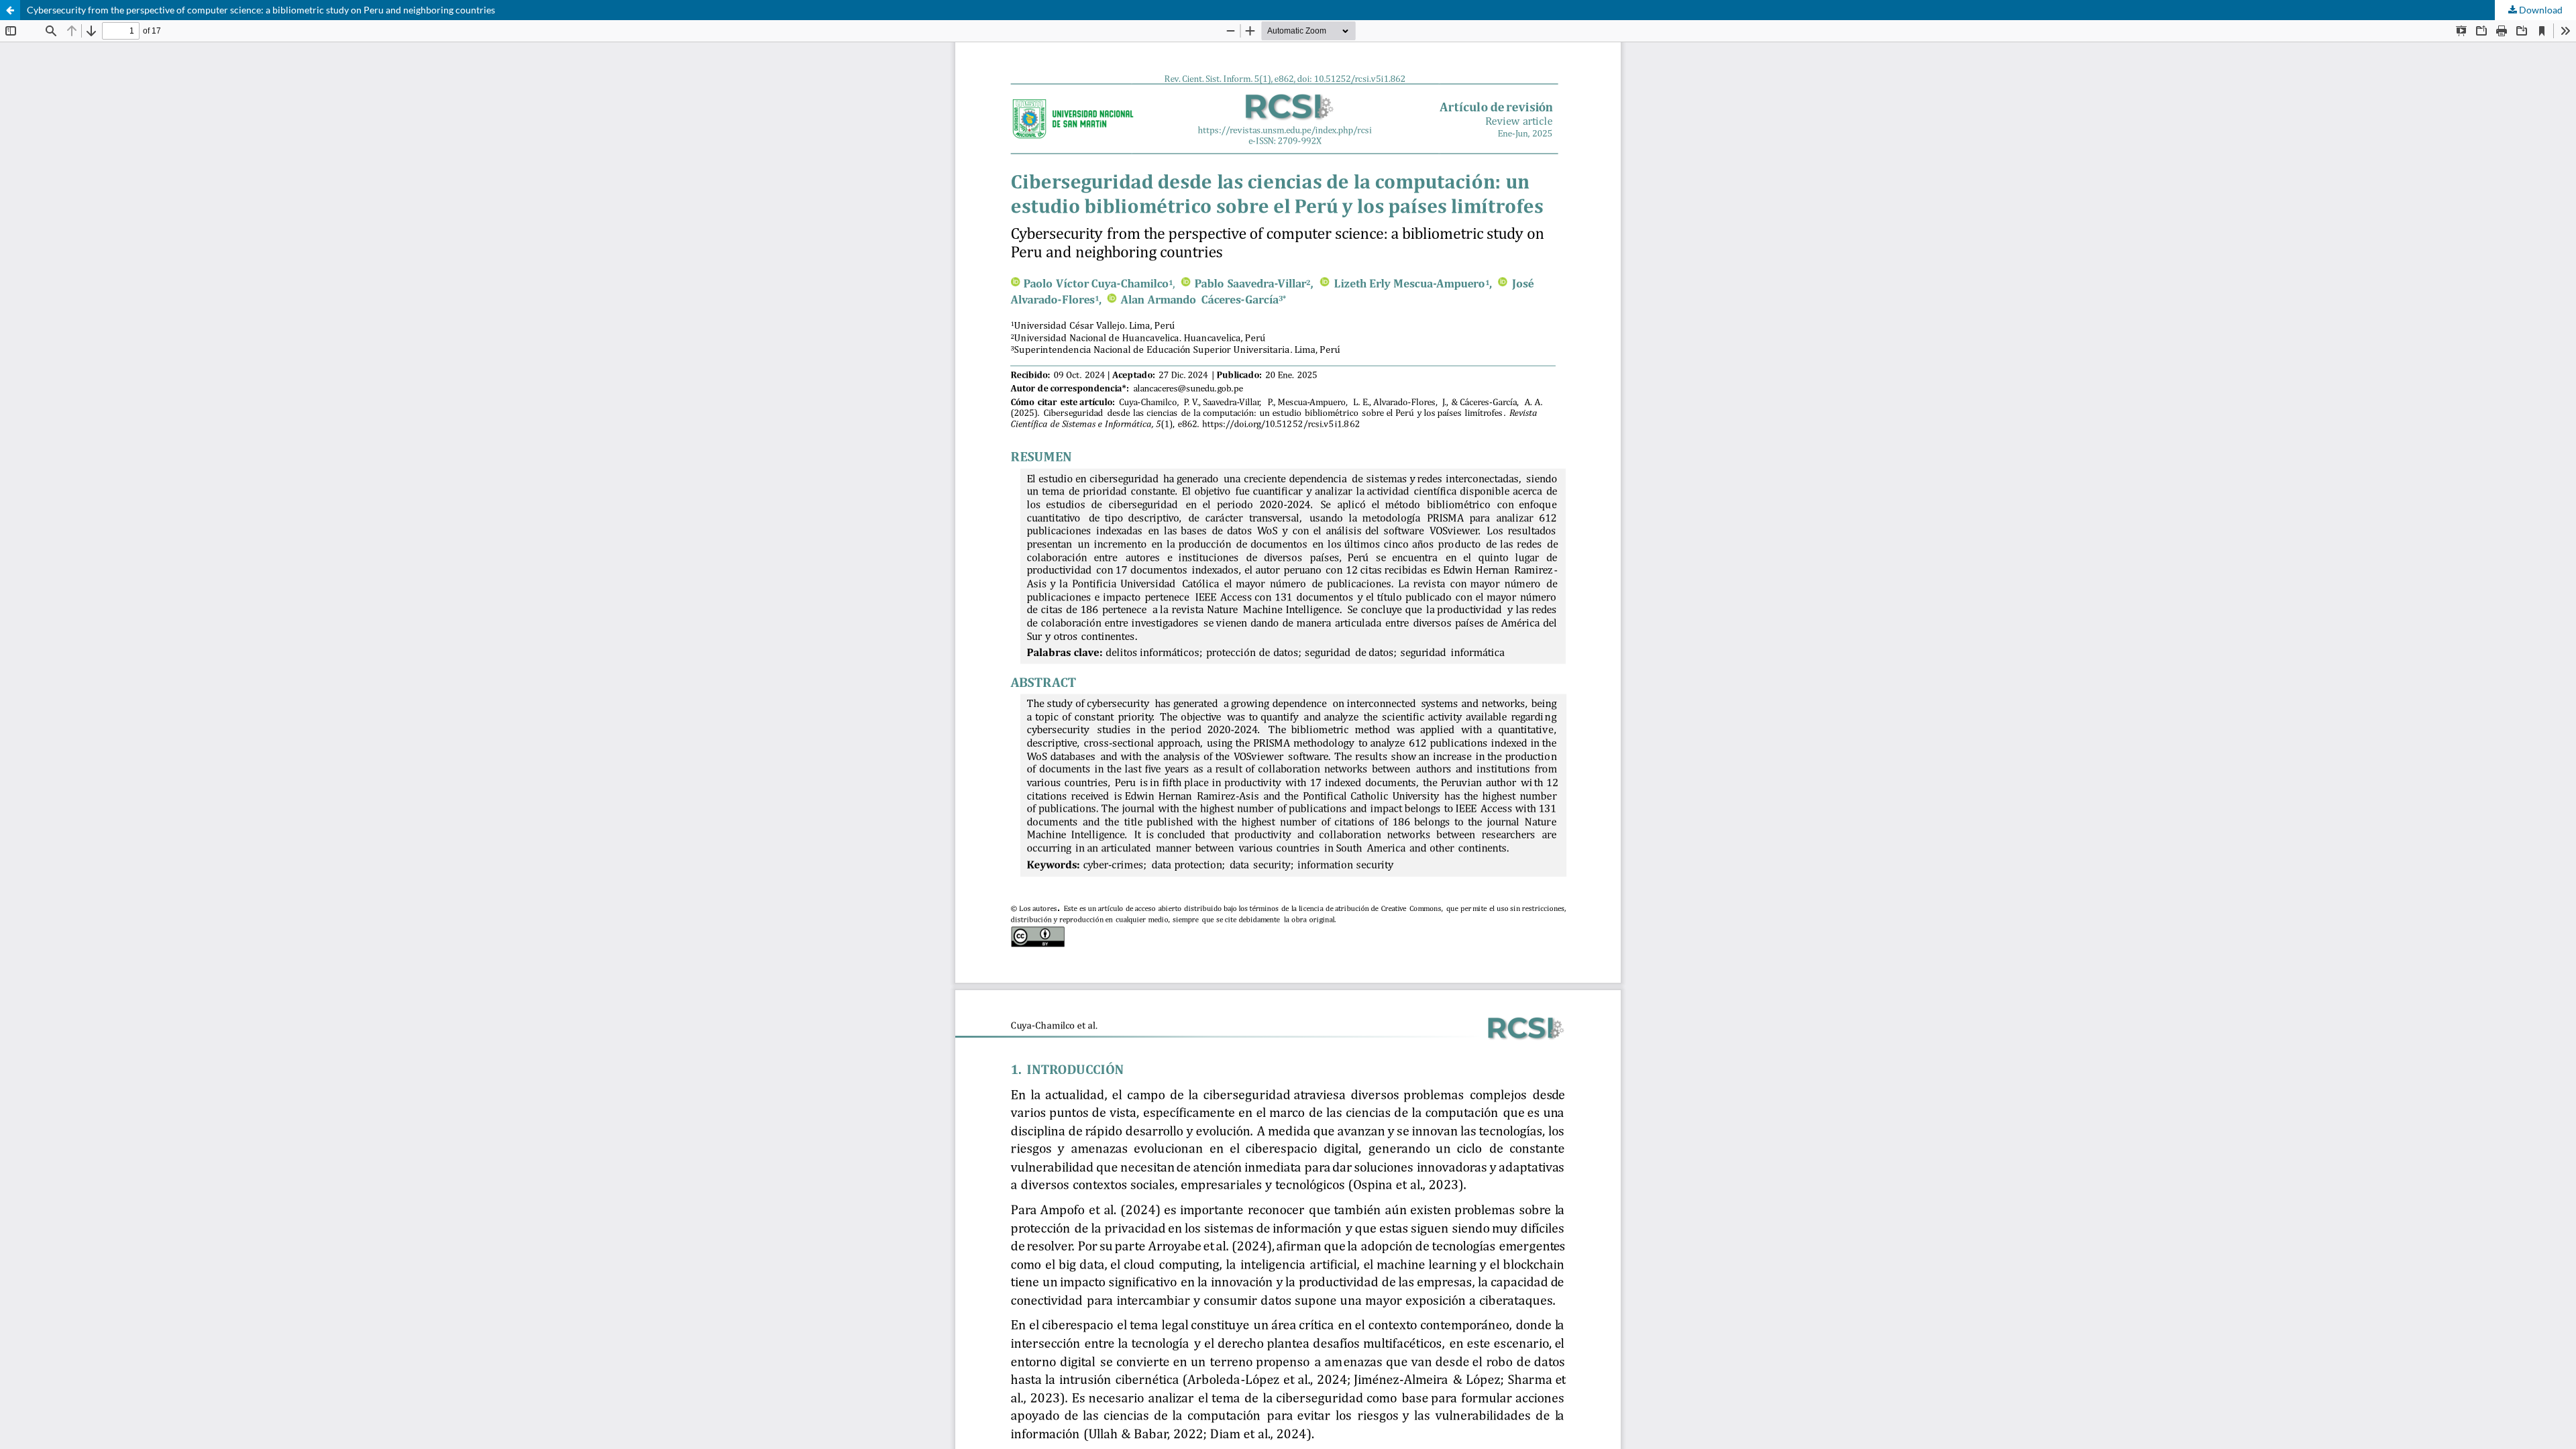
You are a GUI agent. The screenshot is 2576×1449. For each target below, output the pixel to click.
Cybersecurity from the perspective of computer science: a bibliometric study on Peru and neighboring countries (261, 10)
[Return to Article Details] (10, 10)
